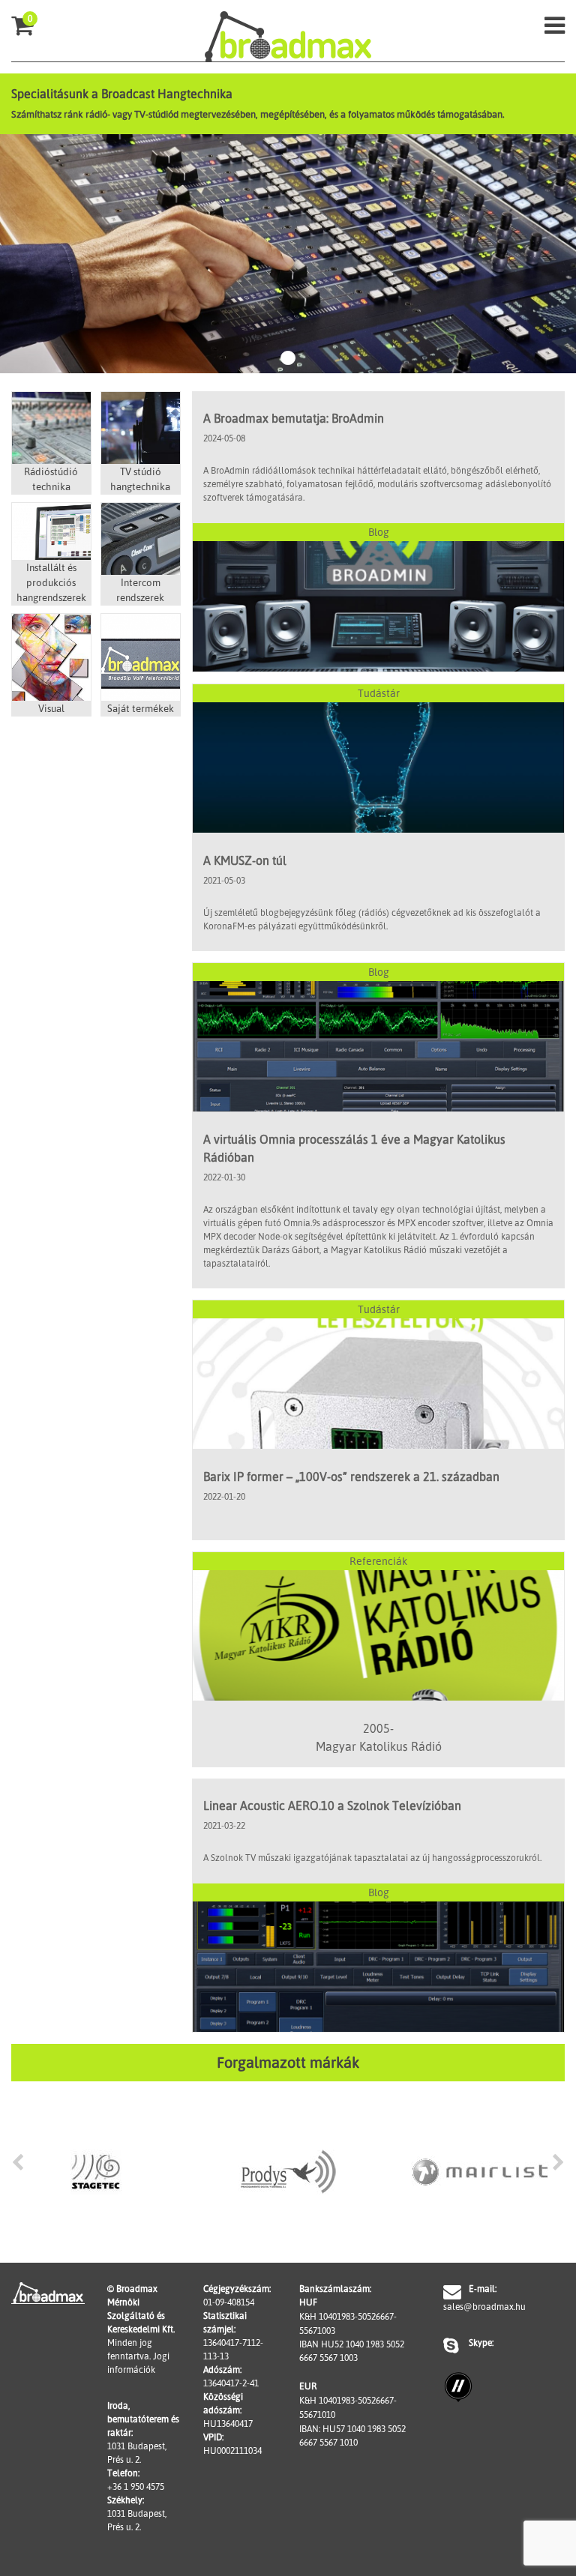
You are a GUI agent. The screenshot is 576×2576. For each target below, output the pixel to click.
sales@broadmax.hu (480, 2307)
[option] (96, 2172)
